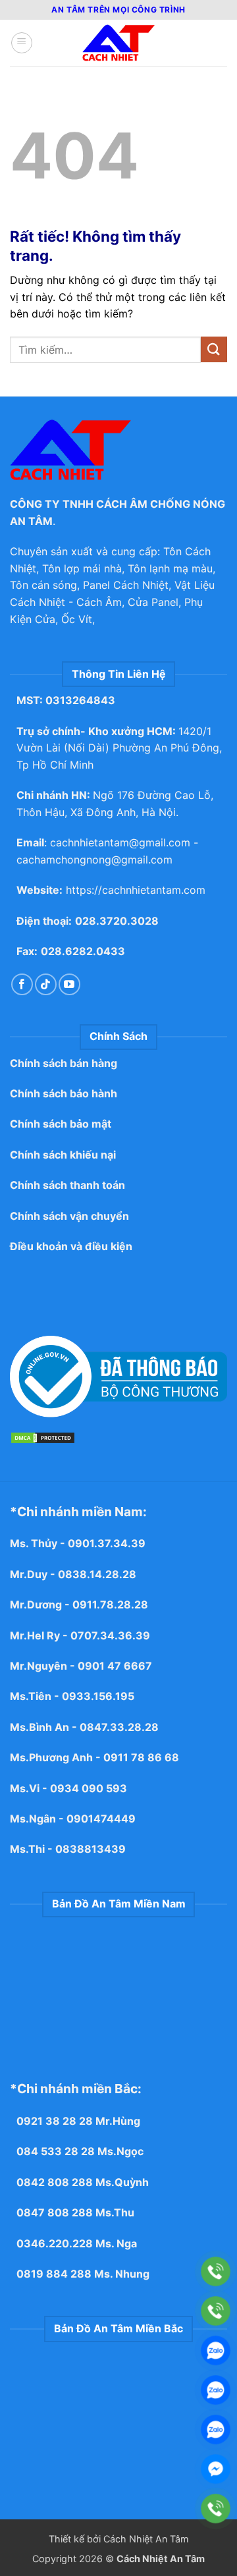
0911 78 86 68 (141, 1757)
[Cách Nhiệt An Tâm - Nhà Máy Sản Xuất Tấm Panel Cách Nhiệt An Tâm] (118, 43)
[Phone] (216, 2271)
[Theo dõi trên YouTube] (69, 984)
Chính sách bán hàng (64, 1063)
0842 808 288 (55, 2182)
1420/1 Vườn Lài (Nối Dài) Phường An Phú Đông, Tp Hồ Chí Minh (119, 748)
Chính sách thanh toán (67, 1185)
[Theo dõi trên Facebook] (22, 984)
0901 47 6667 (115, 1666)
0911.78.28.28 (110, 1604)
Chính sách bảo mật (61, 1124)
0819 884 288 (54, 2274)
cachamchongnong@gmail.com (94, 860)
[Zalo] (216, 2350)
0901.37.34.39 (108, 1543)
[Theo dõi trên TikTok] (46, 984)
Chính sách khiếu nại (63, 1155)
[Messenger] (216, 2469)
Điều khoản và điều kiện (71, 1246)
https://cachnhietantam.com (136, 890)
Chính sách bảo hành (64, 1093)
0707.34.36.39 (110, 1635)
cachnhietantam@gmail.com (120, 842)
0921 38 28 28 (55, 2121)
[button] (22, 43)
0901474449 (101, 1819)
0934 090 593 (89, 1788)
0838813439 (91, 1849)
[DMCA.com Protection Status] (43, 1437)
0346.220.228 (55, 2243)
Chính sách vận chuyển (69, 1216)
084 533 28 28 (56, 2151)
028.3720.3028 (117, 921)
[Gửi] (214, 349)
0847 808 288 (55, 2212)
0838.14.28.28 (97, 1574)
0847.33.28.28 (119, 1727)
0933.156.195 (98, 1696)
